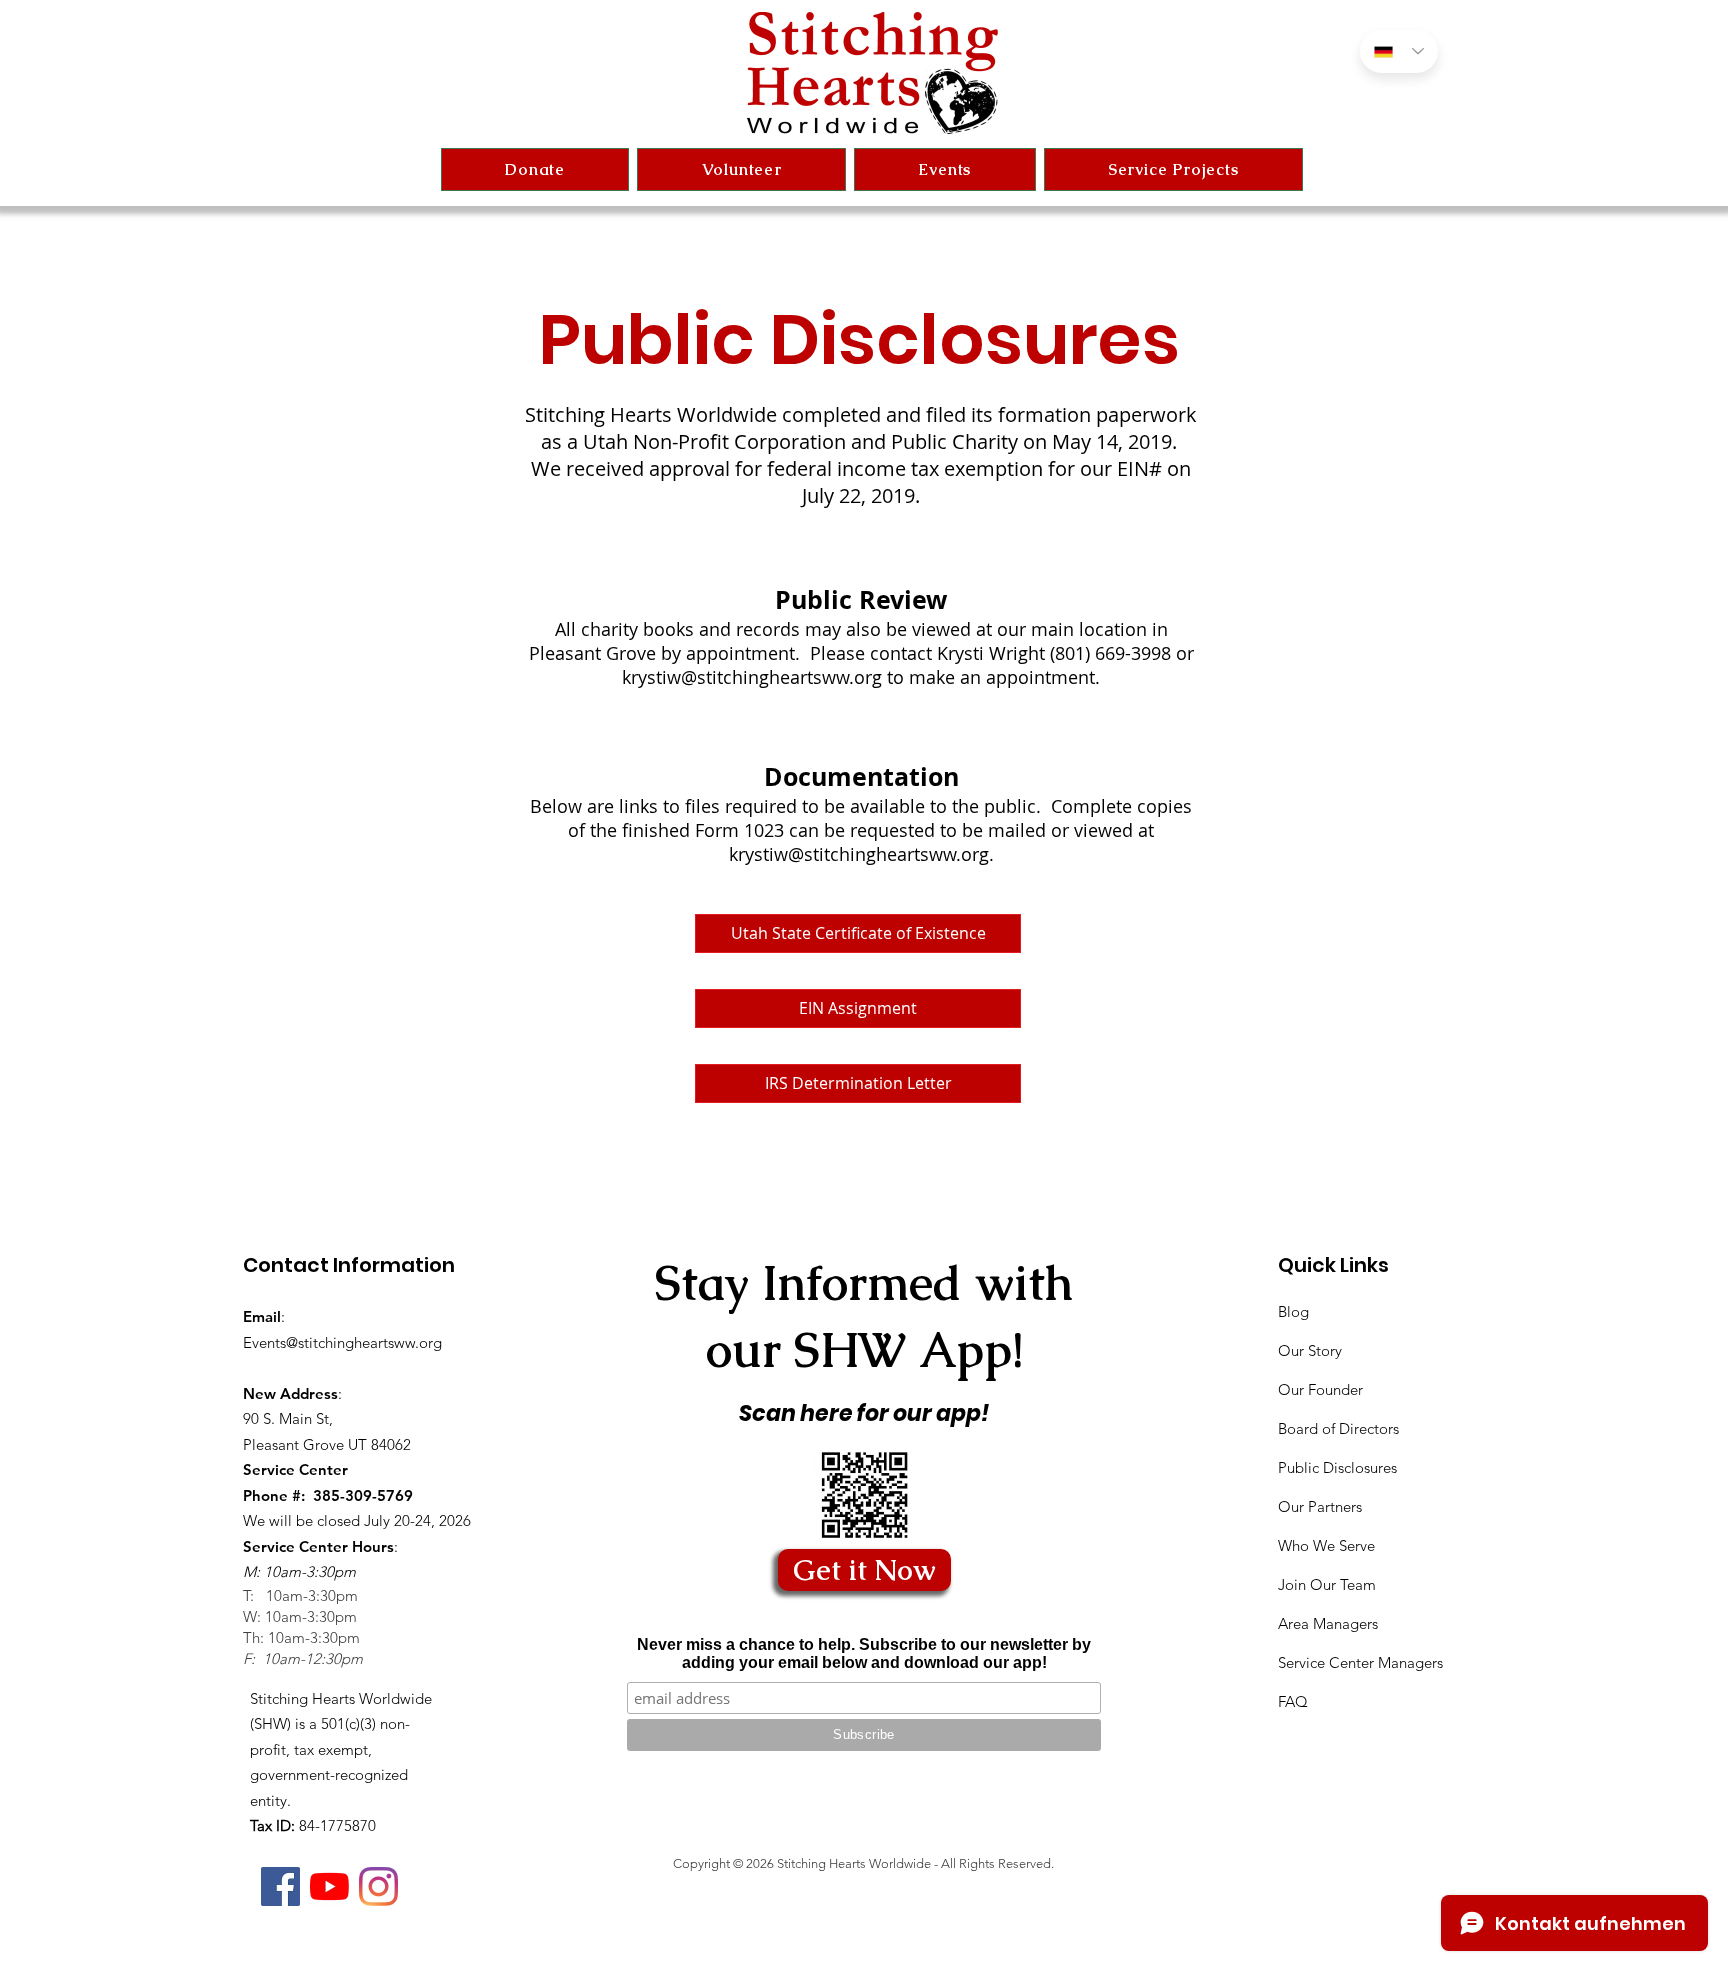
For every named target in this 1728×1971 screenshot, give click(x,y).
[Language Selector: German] (1399, 51)
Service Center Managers (1360, 1662)
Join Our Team (1327, 1584)
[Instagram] (378, 1886)
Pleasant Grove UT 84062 (327, 1444)
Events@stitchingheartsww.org (342, 1342)
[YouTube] (329, 1886)
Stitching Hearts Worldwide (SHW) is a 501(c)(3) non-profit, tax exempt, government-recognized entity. (341, 1749)
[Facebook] (280, 1886)
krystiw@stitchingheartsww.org (752, 677)
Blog (1293, 1311)
